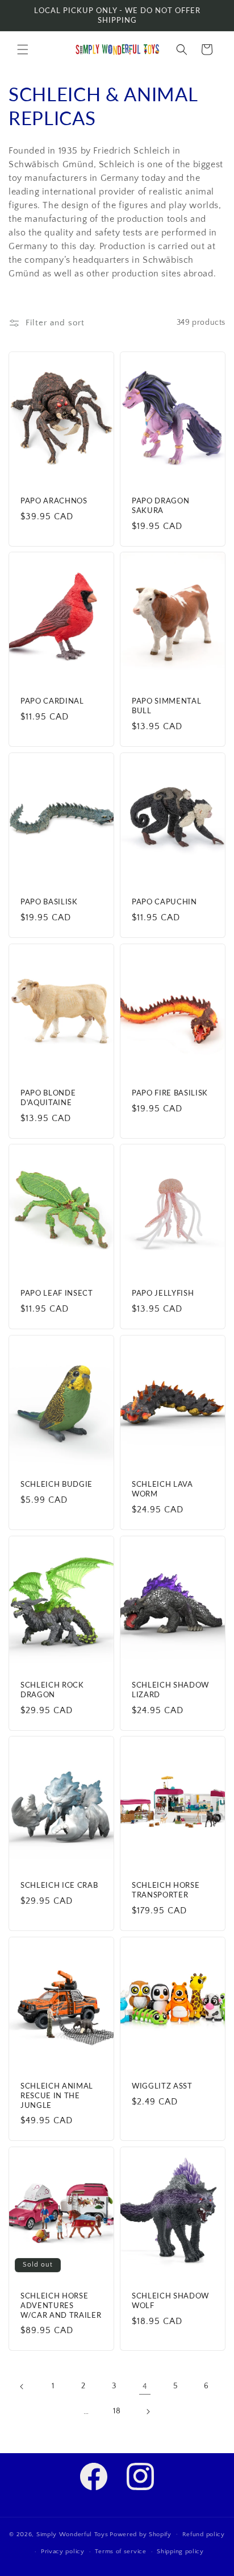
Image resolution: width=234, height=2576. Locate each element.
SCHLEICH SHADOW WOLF (170, 2300)
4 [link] (145, 2386)
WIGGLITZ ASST (162, 2086)
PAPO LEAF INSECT (57, 1293)
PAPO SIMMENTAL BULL (166, 706)
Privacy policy (63, 2552)
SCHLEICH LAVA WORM (162, 1489)
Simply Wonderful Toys (72, 2534)
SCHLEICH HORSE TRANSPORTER (166, 1890)
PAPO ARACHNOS (54, 501)
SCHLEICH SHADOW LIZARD (170, 1690)
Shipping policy (180, 2552)
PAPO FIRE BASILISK (170, 1093)
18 (117, 2411)
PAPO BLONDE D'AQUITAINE (48, 1097)
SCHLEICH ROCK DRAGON (52, 1690)
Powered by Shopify (141, 2534)
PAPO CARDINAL (52, 701)
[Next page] (148, 2412)
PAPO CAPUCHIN (164, 902)
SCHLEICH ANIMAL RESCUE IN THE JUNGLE (57, 2095)
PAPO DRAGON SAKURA (160, 505)
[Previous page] (22, 2387)
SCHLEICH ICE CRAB (59, 1885)
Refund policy (204, 2534)
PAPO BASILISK (49, 902)
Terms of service (120, 2552)
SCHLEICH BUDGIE (57, 1484)
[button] (23, 49)
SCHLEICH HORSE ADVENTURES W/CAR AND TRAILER (61, 2305)
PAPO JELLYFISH (163, 1293)
